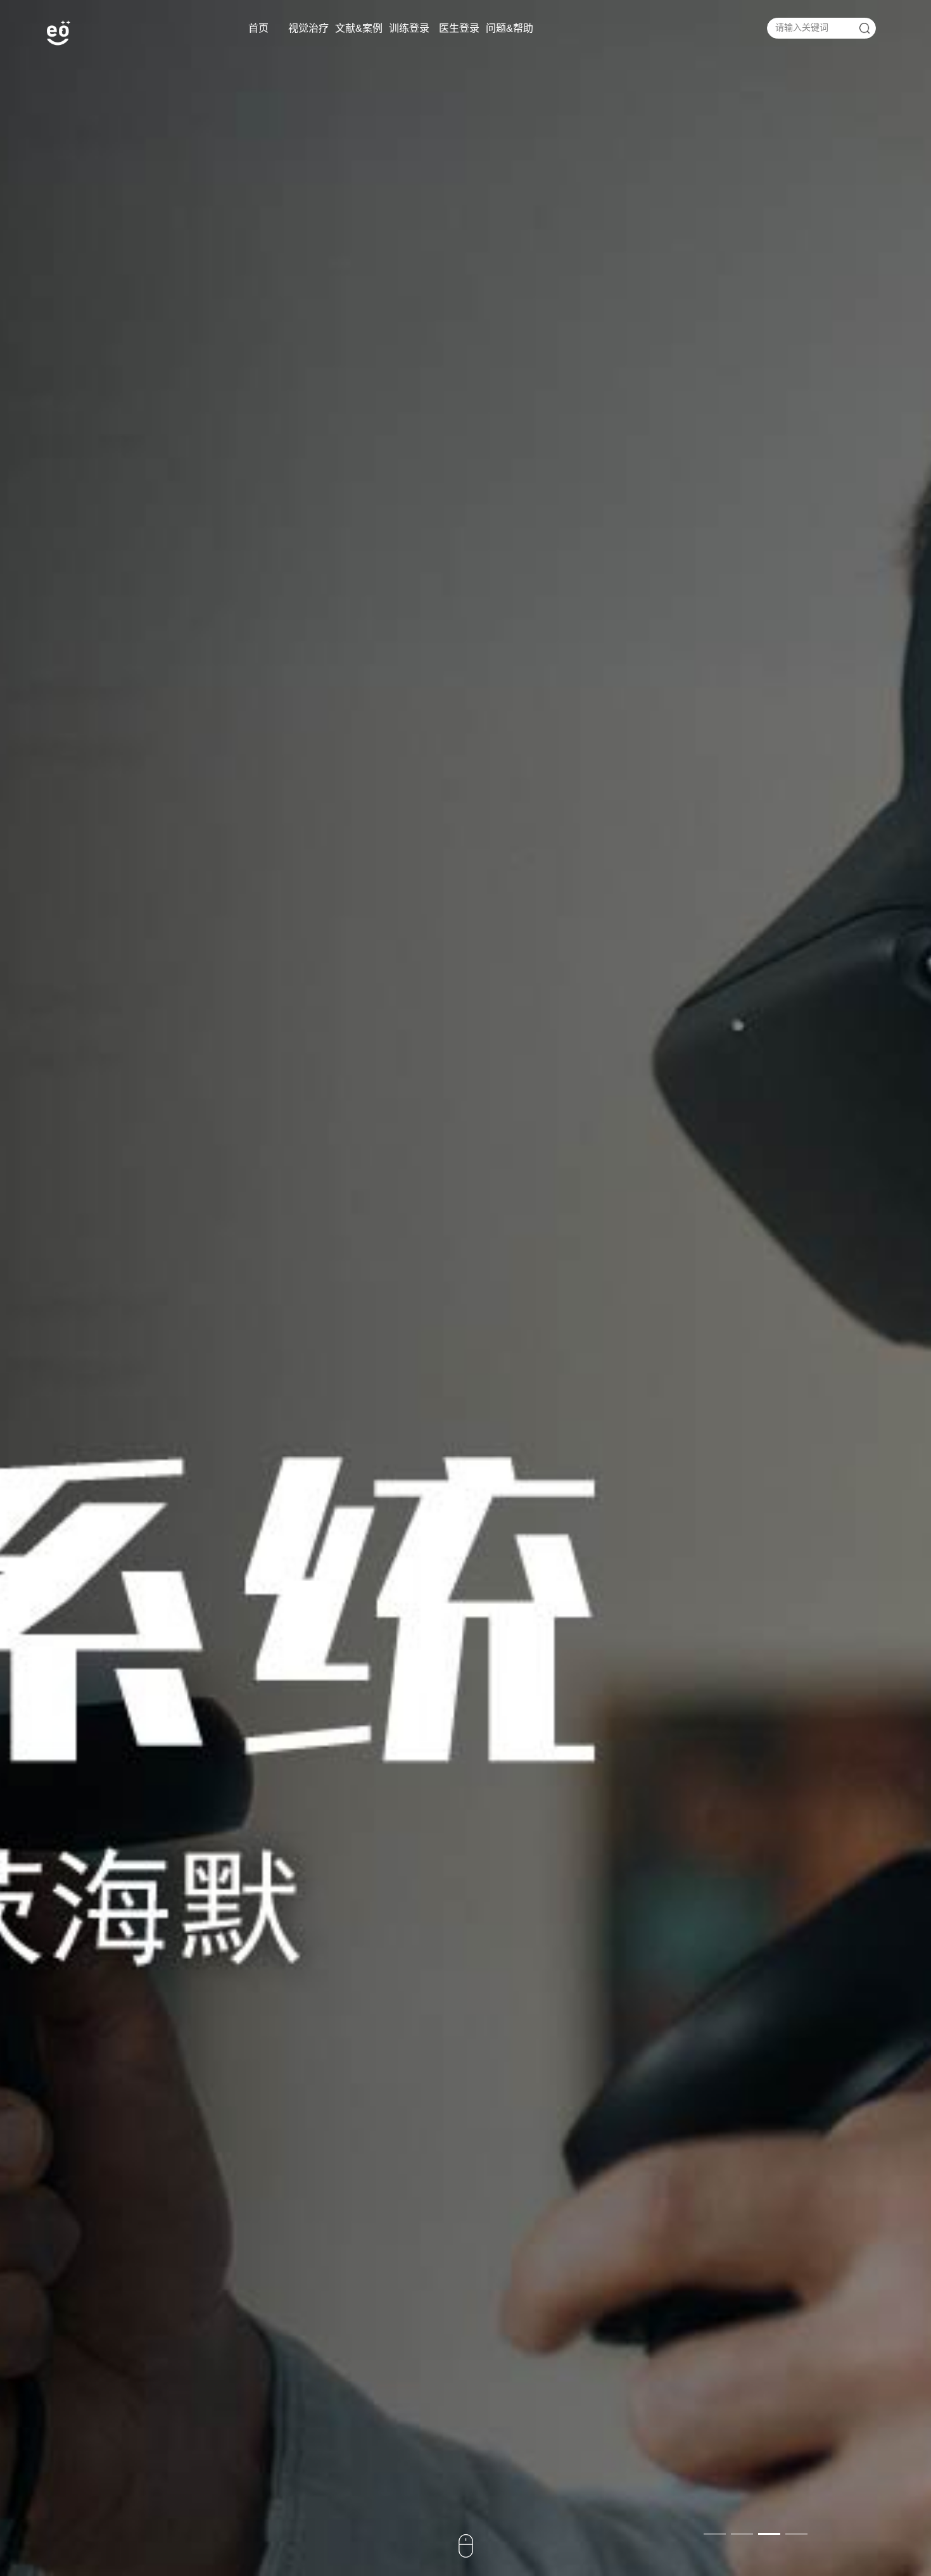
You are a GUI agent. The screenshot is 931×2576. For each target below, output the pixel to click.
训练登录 (409, 28)
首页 (258, 28)
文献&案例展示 (359, 35)
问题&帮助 (510, 28)
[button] (715, 2534)
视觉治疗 (308, 28)
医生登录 (459, 28)
